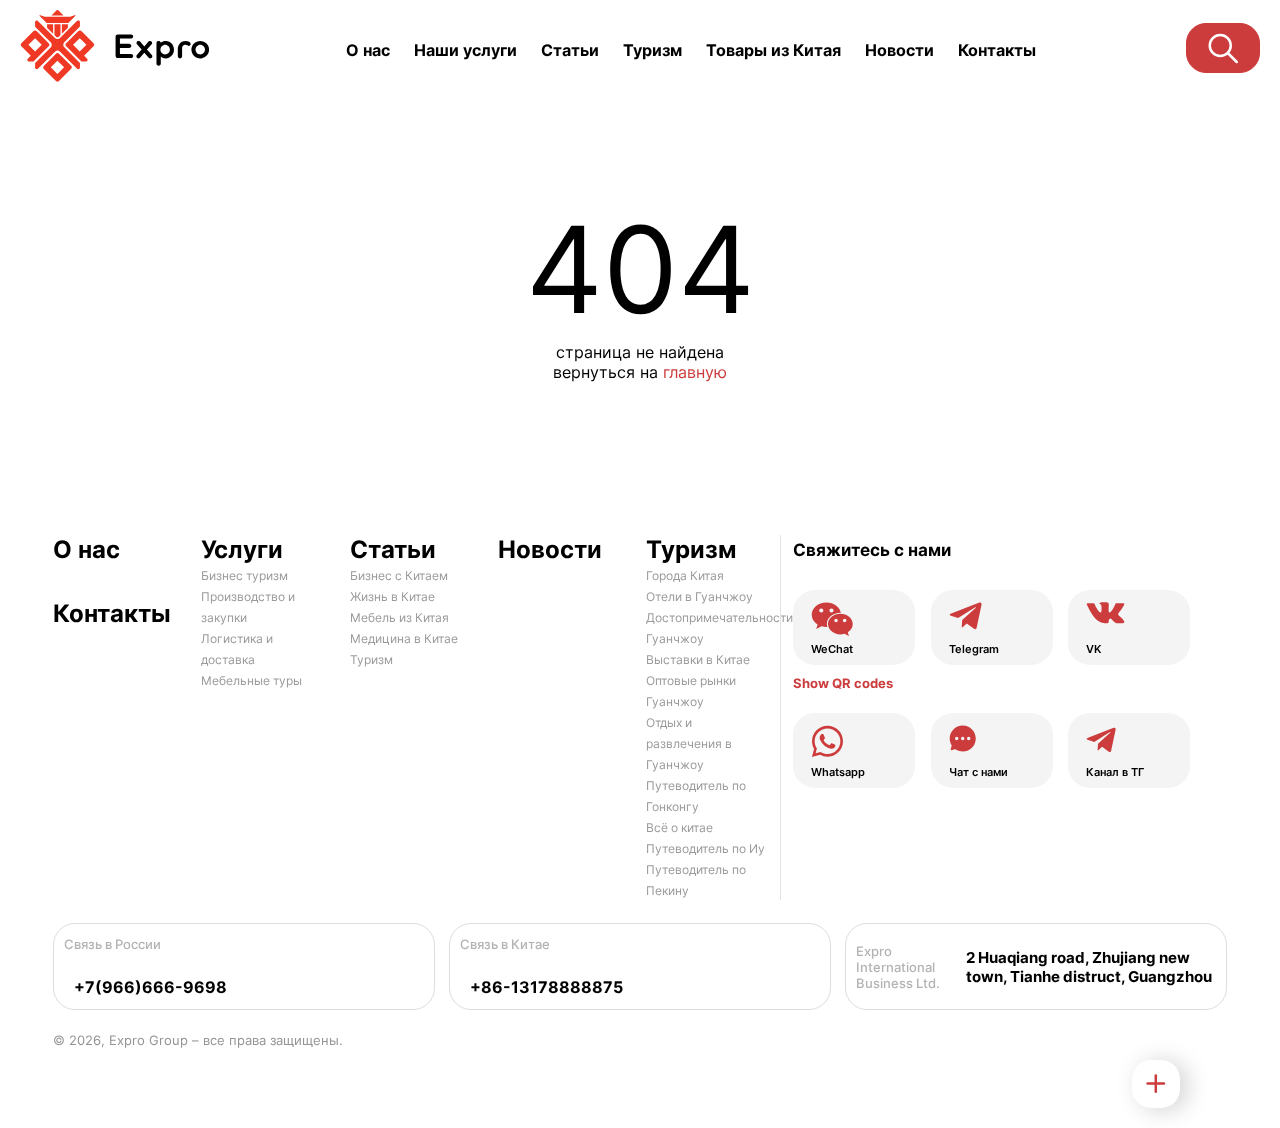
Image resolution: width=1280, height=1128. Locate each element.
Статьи (570, 50)
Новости (899, 50)
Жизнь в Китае (392, 596)
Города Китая (685, 575)
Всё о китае (679, 827)
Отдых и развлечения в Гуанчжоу (689, 743)
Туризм (652, 50)
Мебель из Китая (399, 617)
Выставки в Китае (698, 659)
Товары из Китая (773, 50)
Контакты (997, 50)
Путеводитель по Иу (705, 848)
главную (695, 372)
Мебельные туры (251, 680)
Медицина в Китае (404, 638)
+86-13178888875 (546, 987)
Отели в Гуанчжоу (699, 596)
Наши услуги (465, 50)
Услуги (242, 549)
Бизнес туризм (244, 575)
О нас (368, 50)
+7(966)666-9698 (150, 987)
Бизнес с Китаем (399, 575)
